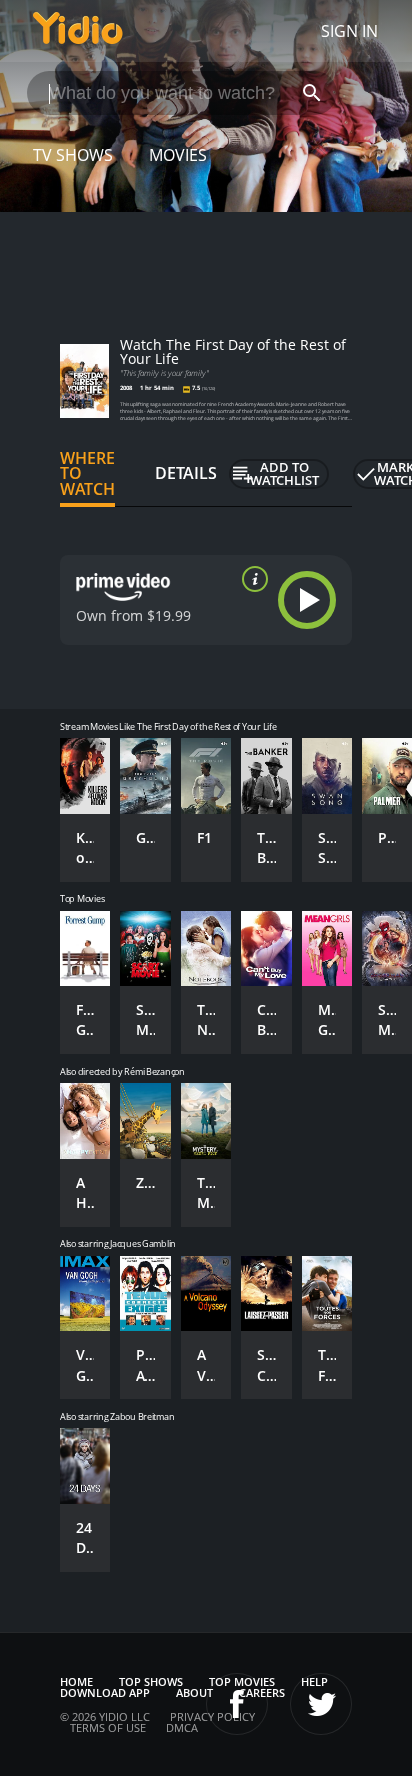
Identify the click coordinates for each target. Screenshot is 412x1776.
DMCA (182, 1727)
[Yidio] (78, 31)
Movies (178, 155)
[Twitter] (321, 1704)
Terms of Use (108, 1727)
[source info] (251, 579)
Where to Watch (87, 474)
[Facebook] (237, 1704)
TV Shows (73, 155)
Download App (105, 1692)
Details (186, 473)
